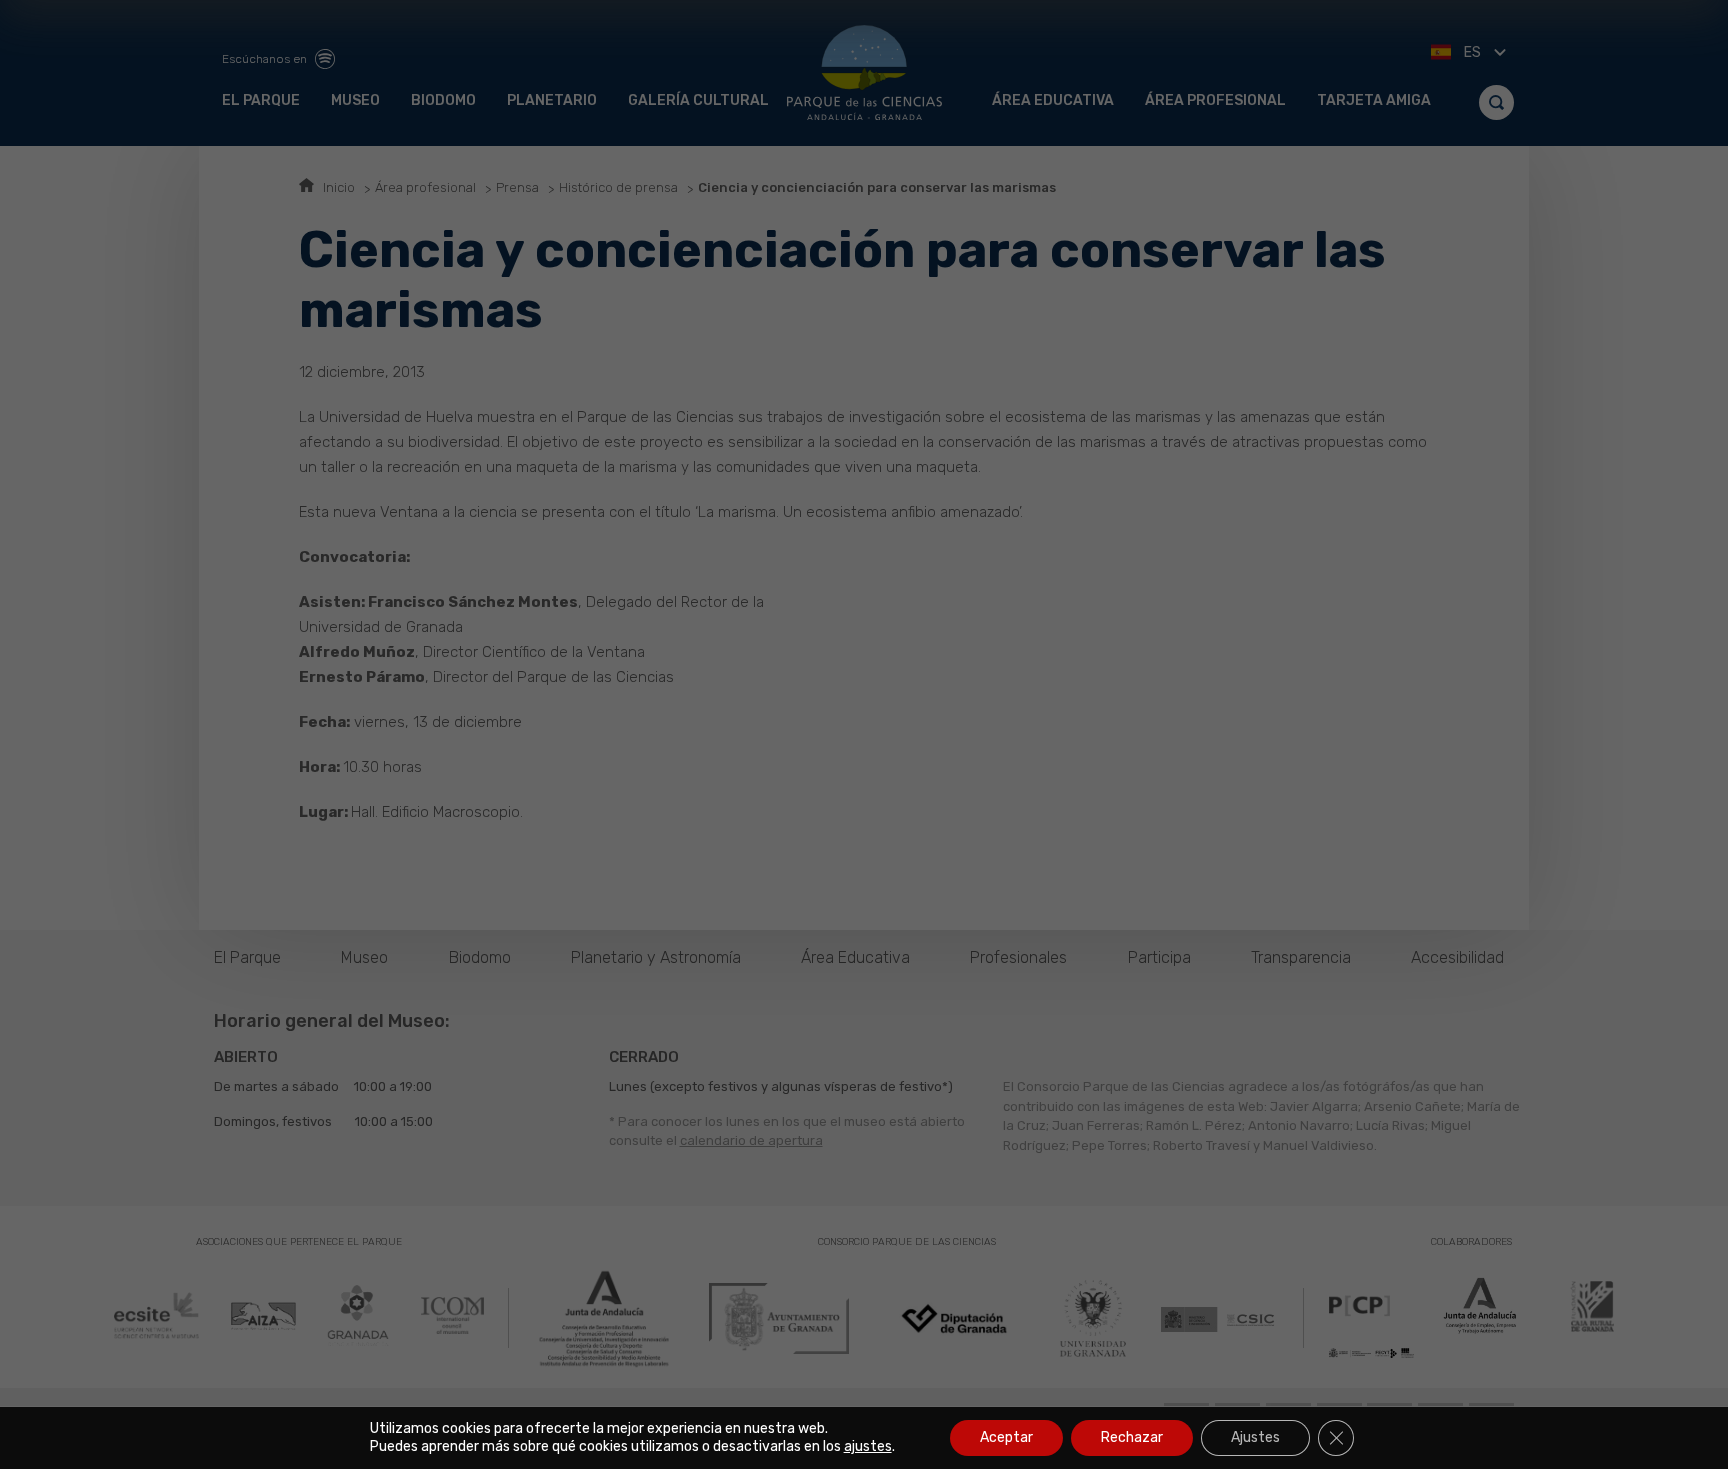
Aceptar (1006, 1437)
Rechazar (1132, 1437)
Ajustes (1255, 1437)
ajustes (868, 1446)
